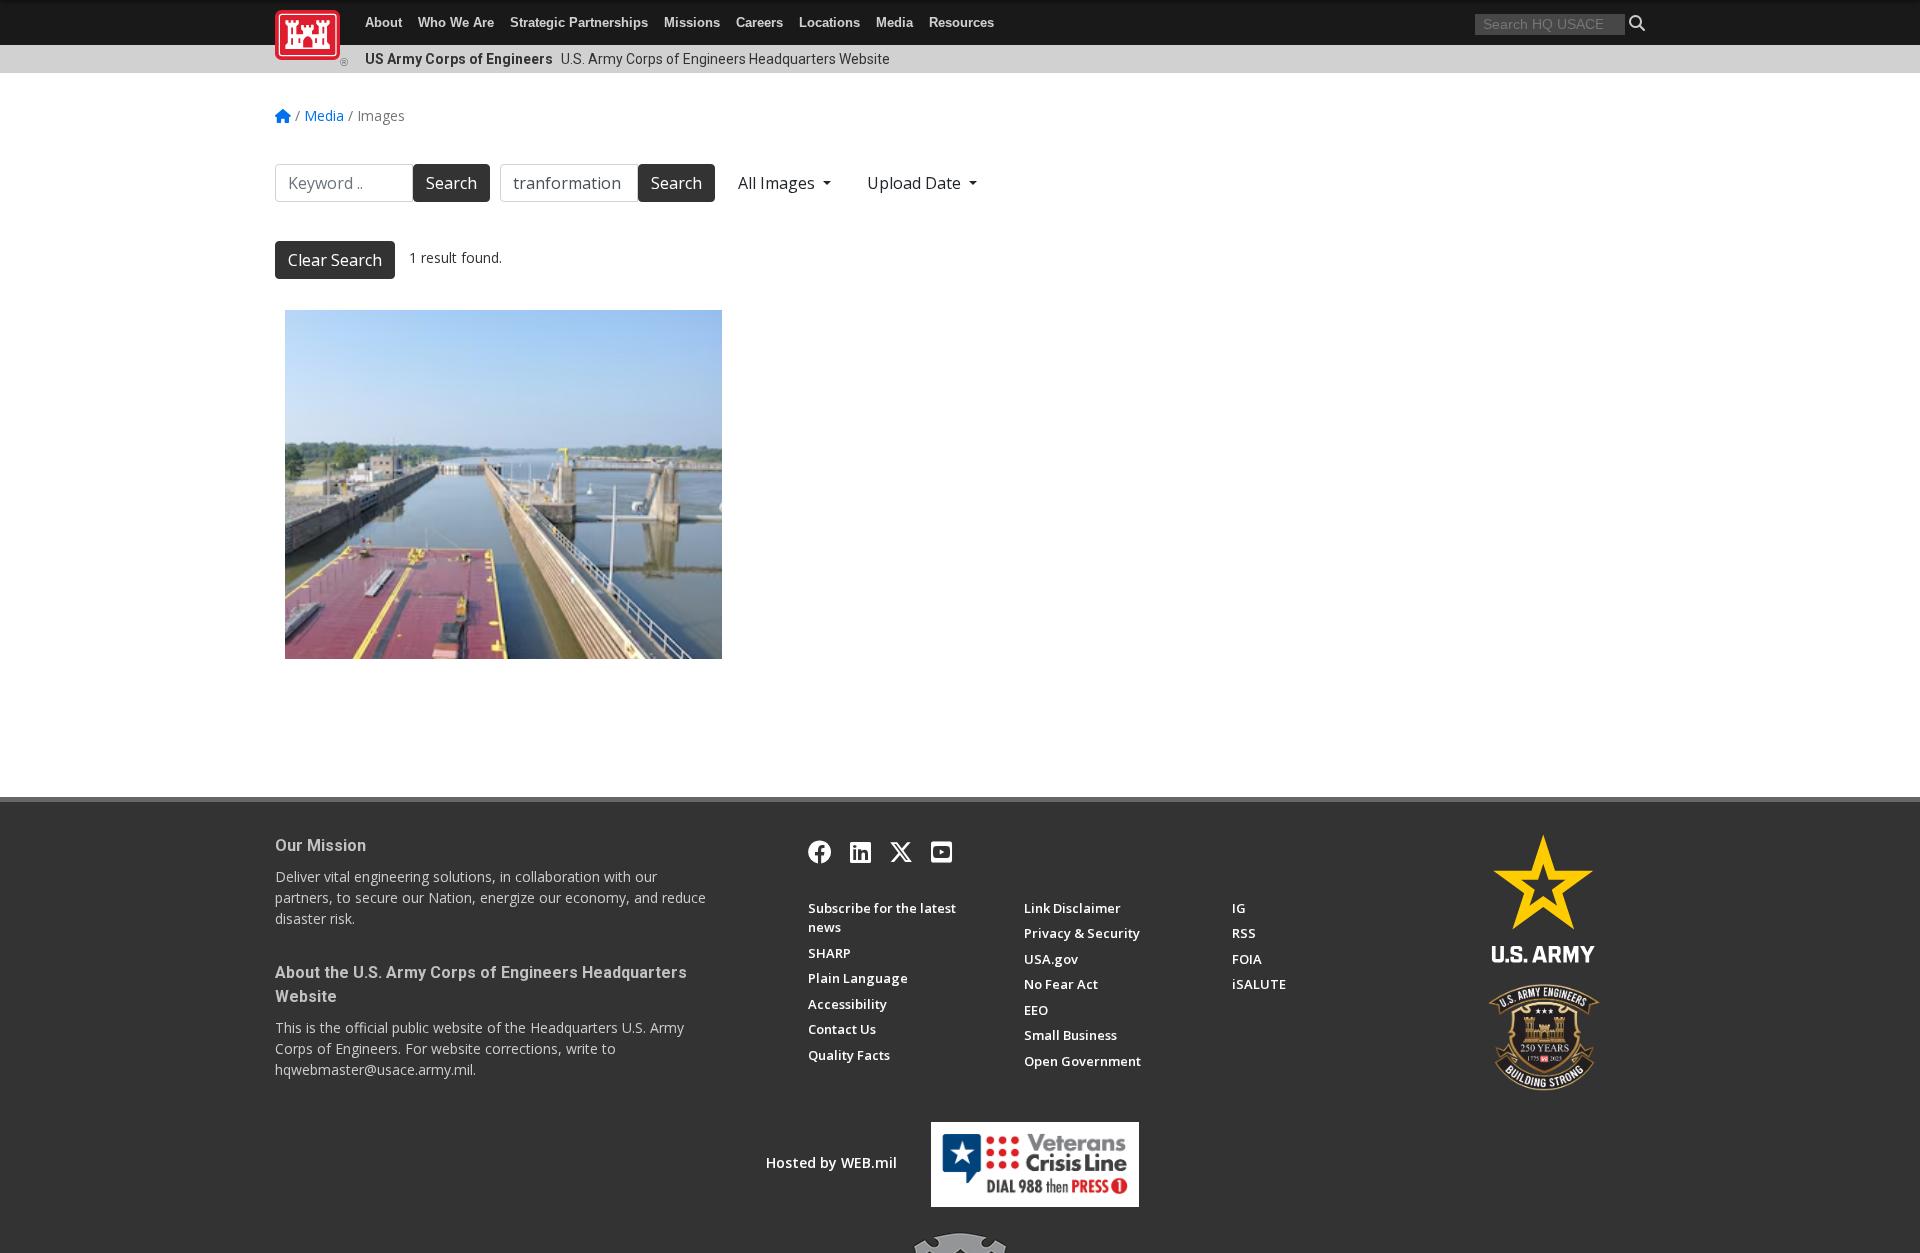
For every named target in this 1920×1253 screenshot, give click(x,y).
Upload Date (916, 183)
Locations (829, 22)
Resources (961, 22)
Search (451, 183)
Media (894, 22)
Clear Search (335, 260)
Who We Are (456, 22)
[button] (1637, 23)
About (383, 22)
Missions (692, 22)
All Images (778, 183)
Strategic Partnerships (579, 22)
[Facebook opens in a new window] (820, 852)
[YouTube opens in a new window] (941, 852)
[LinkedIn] (860, 852)
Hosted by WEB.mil (831, 1162)
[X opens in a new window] (901, 852)
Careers (759, 22)
